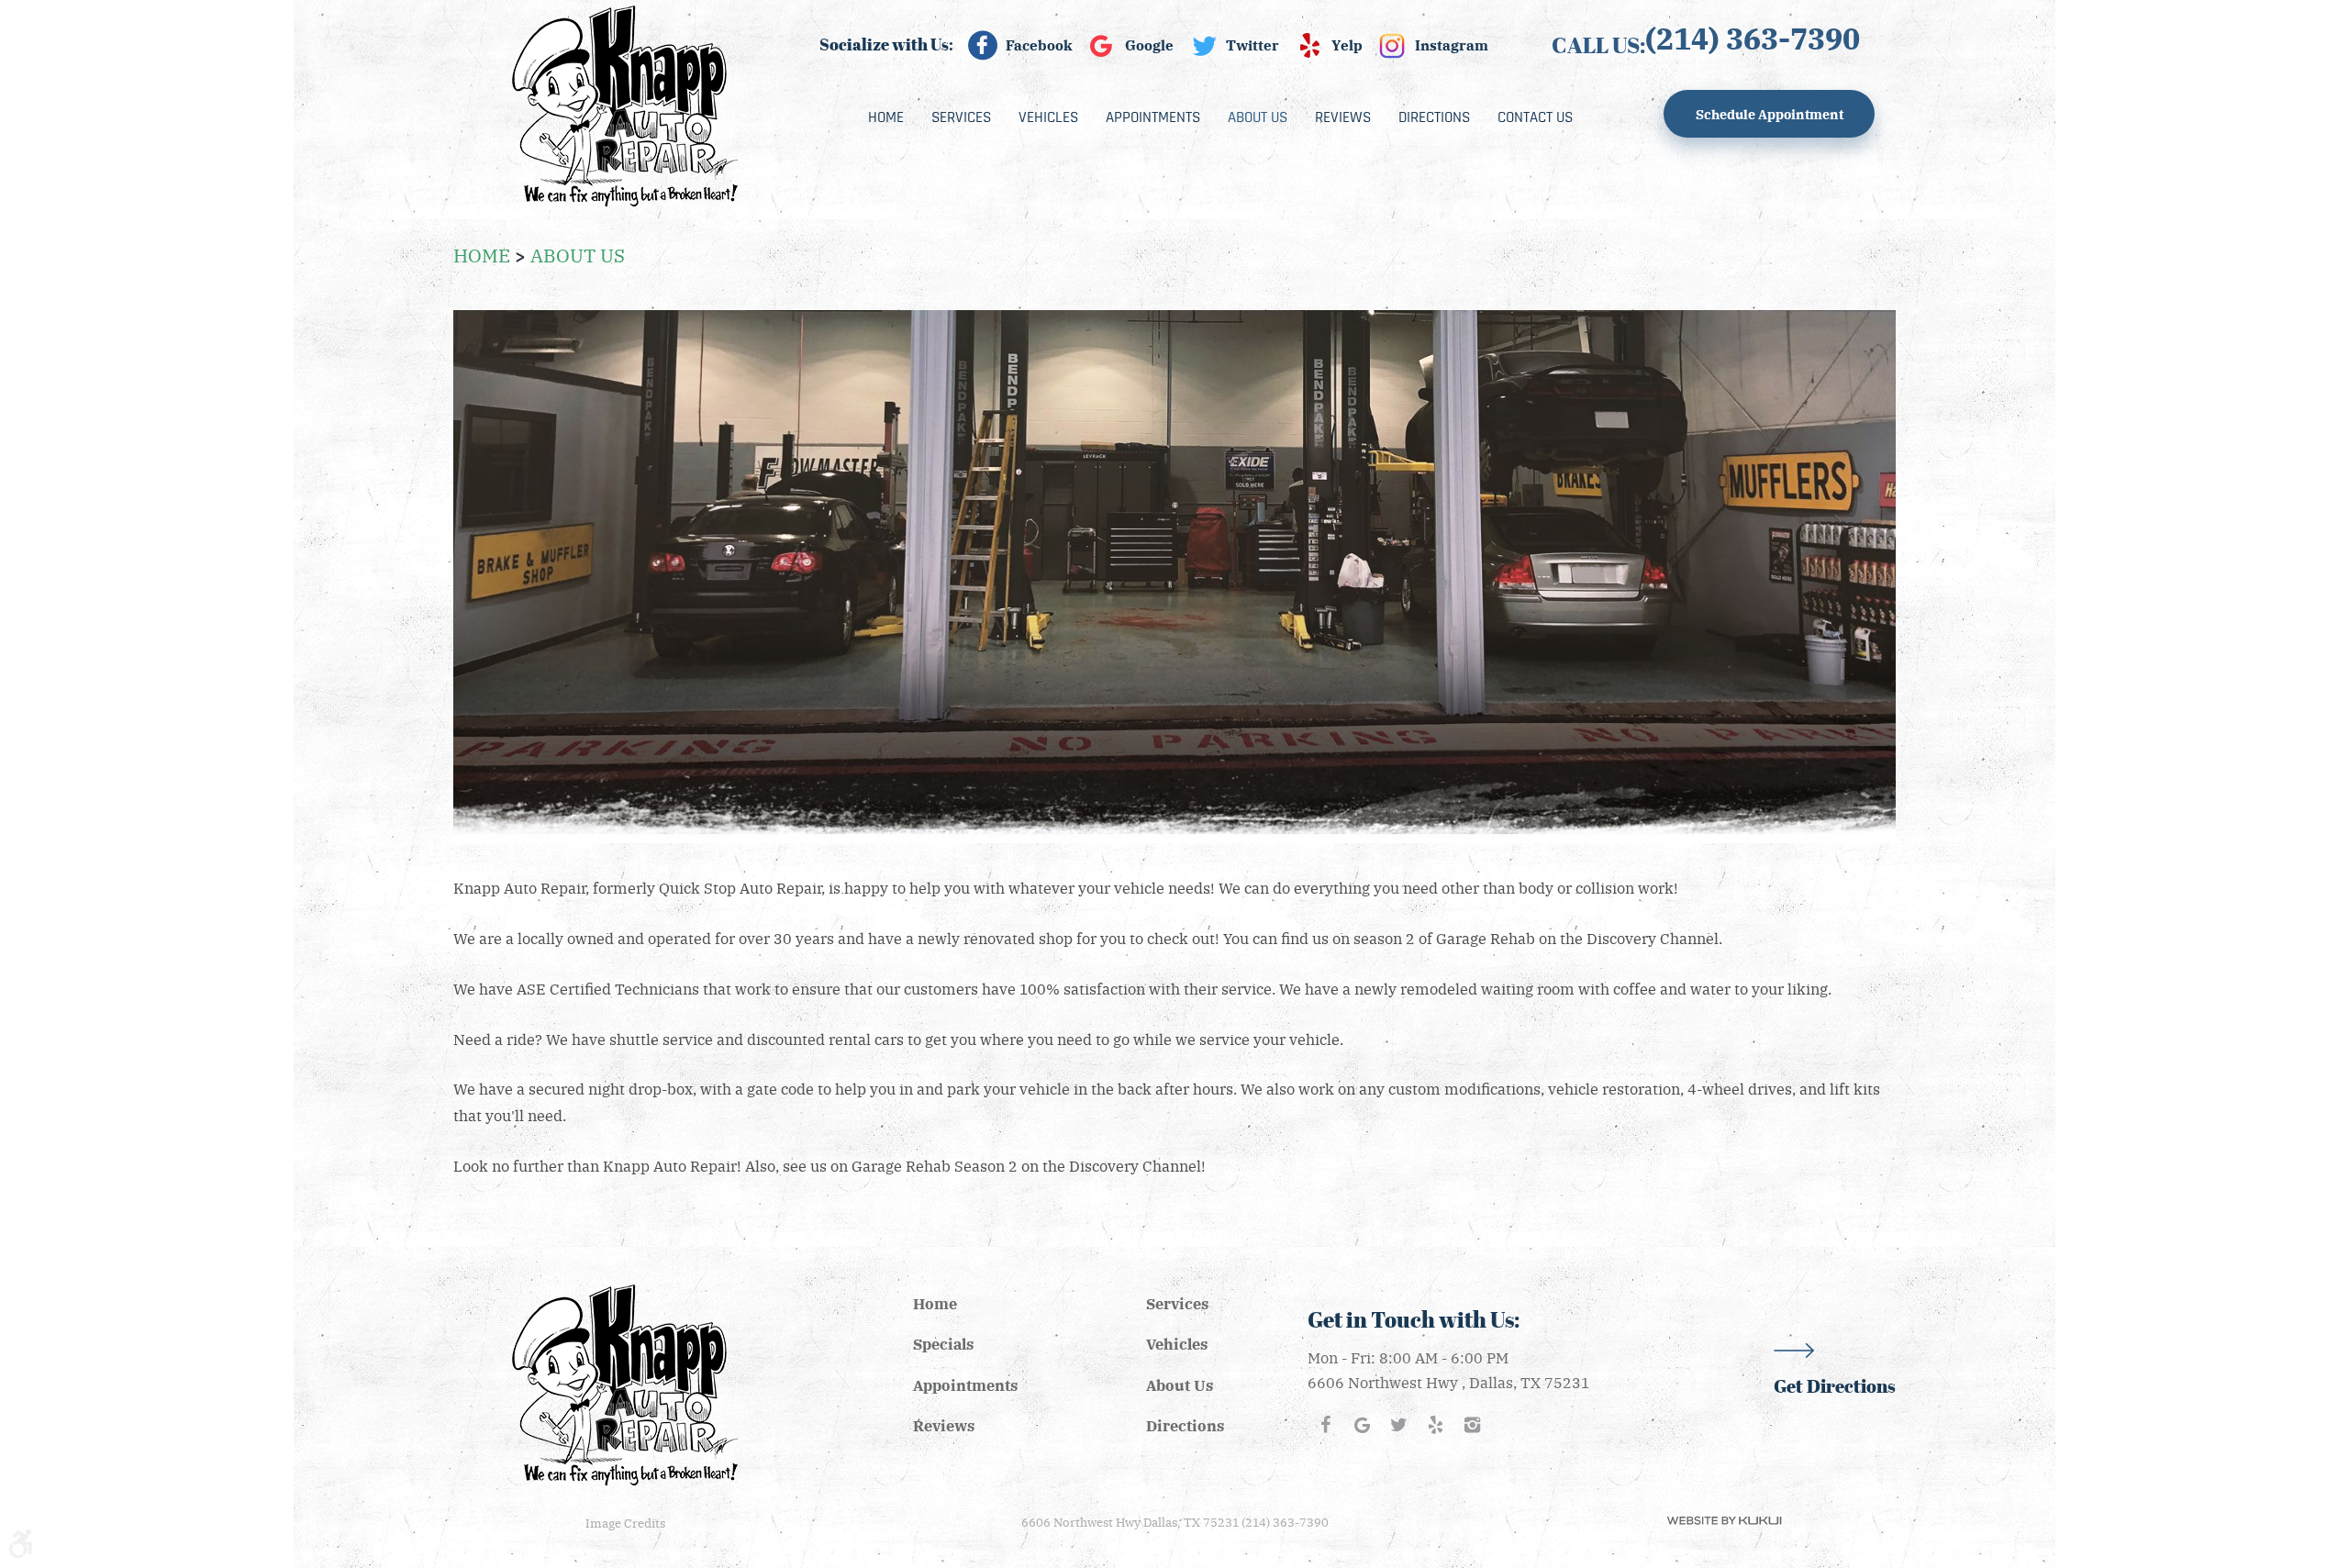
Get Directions (1835, 1386)
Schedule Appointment (1770, 114)
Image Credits (625, 1523)
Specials (943, 1344)
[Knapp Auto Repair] (626, 106)
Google (1149, 45)
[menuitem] (886, 117)
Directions (1434, 117)
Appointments (1153, 117)
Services (961, 117)
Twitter (1252, 45)
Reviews (1343, 117)
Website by (1724, 1521)
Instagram (1452, 45)
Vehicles (1048, 117)
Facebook (1039, 45)
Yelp (1347, 45)
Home (886, 117)
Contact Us (1535, 117)
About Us (1258, 117)
